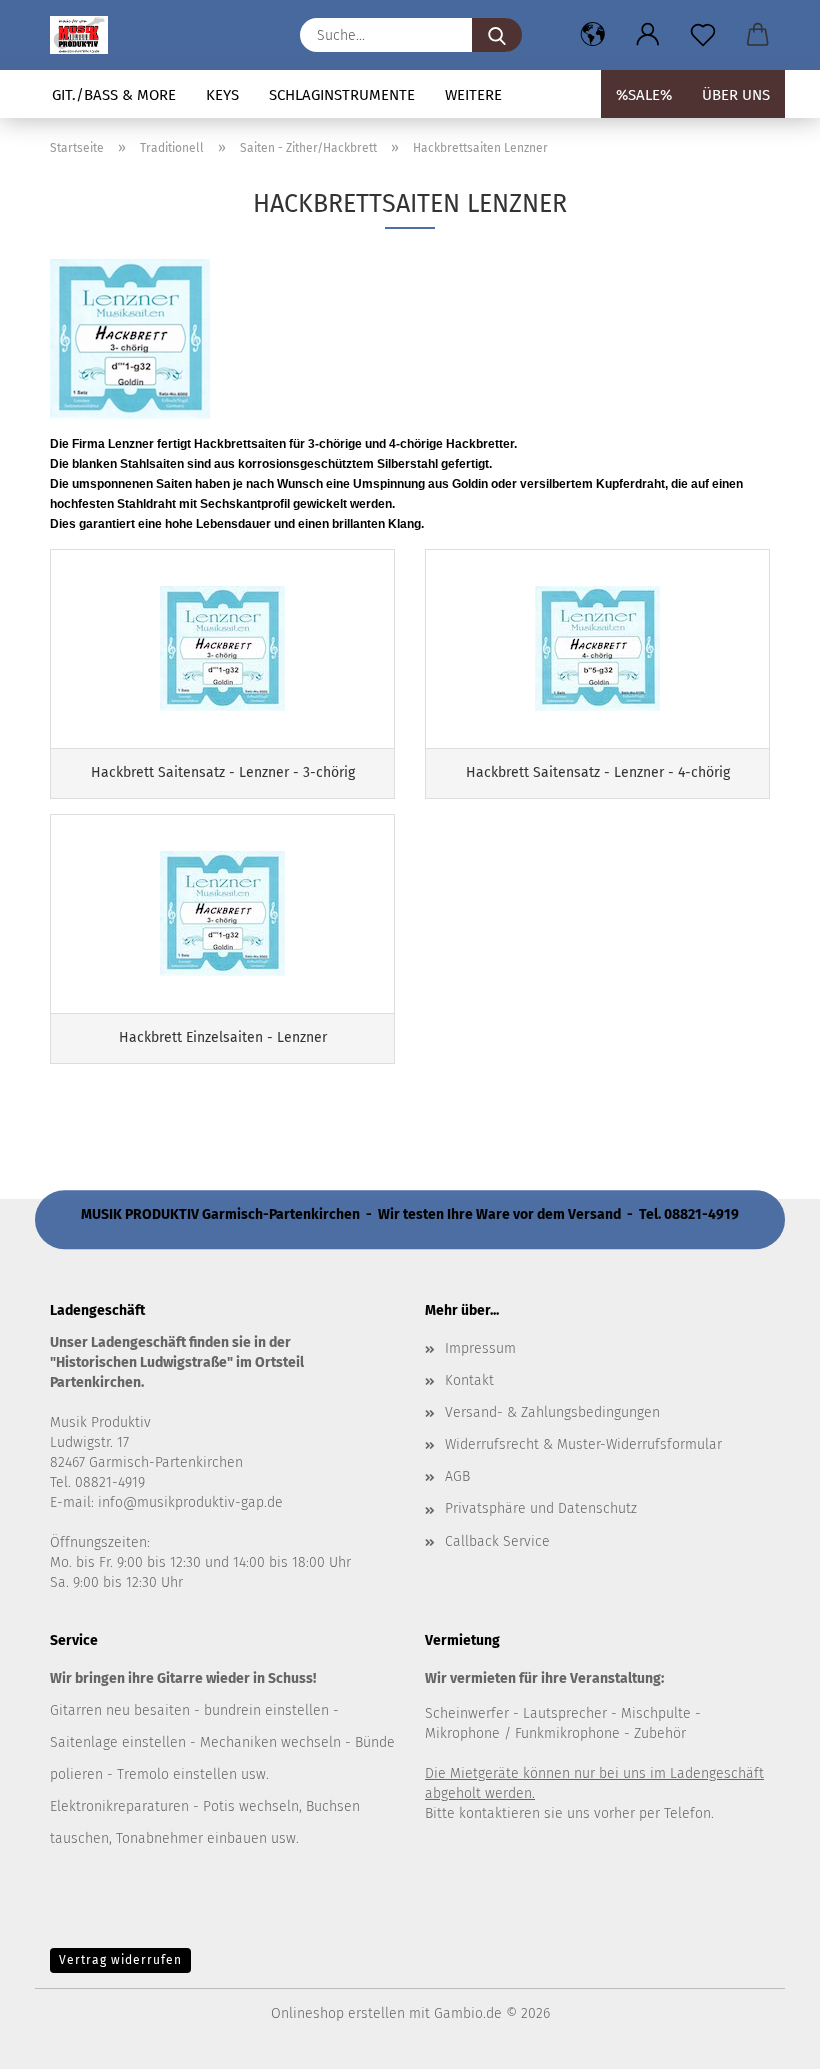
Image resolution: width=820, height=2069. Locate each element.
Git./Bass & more (114, 95)
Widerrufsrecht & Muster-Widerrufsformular (583, 1444)
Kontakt (469, 1380)
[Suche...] (497, 35)
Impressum (480, 1348)
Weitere (473, 95)
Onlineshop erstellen (338, 2013)
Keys (222, 95)
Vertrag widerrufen (120, 1960)
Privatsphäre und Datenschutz (541, 1508)
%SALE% (644, 95)
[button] (592, 35)
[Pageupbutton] (765, 2039)
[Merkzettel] (702, 35)
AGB (457, 1476)
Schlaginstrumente (342, 95)
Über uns (736, 95)
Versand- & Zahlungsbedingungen (552, 1412)
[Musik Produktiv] (86, 35)
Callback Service (497, 1541)
